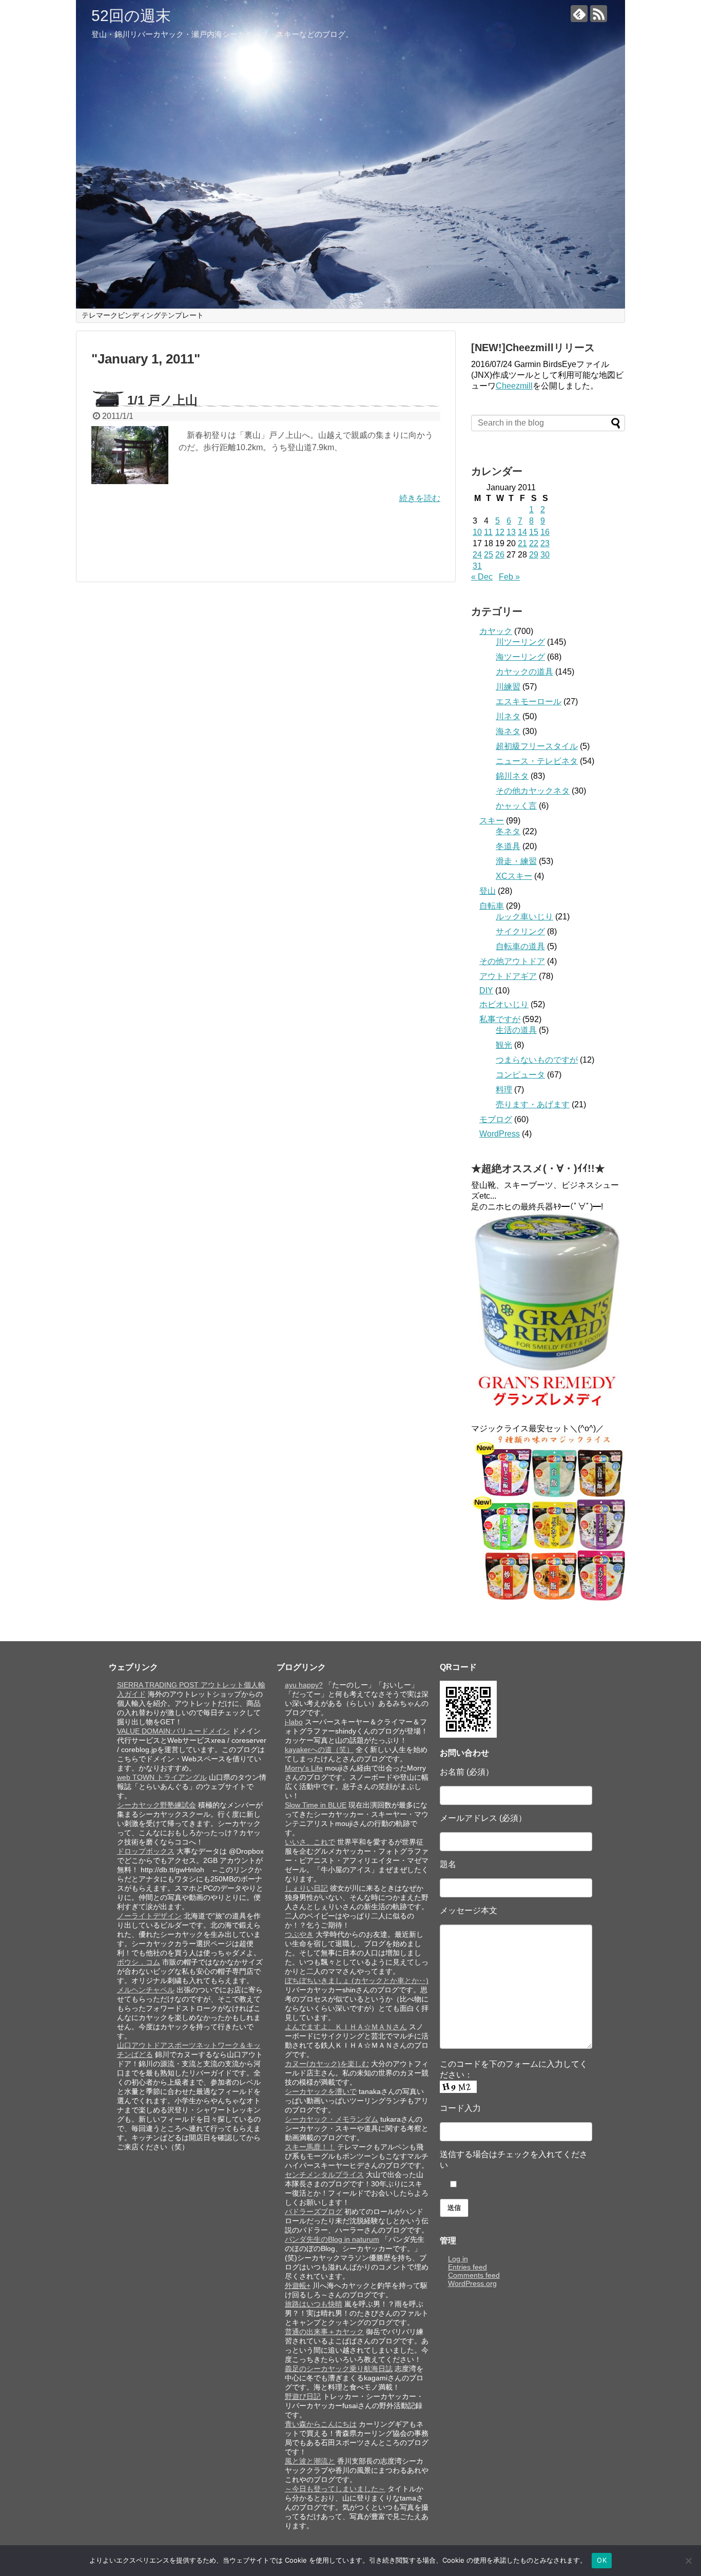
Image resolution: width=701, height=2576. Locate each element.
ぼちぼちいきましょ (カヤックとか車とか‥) (357, 1981)
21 (522, 543)
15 (534, 532)
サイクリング (520, 931)
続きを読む (420, 498)
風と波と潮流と (310, 2461)
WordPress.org (472, 2283)
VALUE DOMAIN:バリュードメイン (173, 1731)
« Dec (482, 577)
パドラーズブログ (314, 2212)
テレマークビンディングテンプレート (143, 315)
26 (500, 555)
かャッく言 (516, 806)
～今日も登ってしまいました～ (335, 2489)
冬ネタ (508, 831)
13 (511, 532)
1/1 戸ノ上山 (162, 400)
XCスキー (514, 876)
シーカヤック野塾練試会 (157, 1805)
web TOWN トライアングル (162, 1777)
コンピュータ (520, 1075)
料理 (504, 1090)
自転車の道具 (520, 946)
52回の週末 (131, 16)
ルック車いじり (524, 917)
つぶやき (299, 1934)
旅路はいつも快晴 (314, 2304)
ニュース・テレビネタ (537, 761)
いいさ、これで (310, 1842)
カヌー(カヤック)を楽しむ (327, 2064)
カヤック (496, 631)
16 (545, 532)
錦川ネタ (512, 776)
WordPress (500, 1134)
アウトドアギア (508, 976)
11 (488, 532)
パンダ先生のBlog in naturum (332, 2239)
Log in (458, 2259)
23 (545, 543)
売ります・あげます (533, 1104)
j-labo (294, 1722)
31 (477, 566)
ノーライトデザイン (149, 1916)
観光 (504, 1045)
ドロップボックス (146, 1851)
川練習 (508, 687)
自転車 (492, 906)
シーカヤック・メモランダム (332, 2119)
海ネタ (508, 731)
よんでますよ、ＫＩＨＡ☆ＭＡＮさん (346, 2027)
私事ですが (500, 1019)
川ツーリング (520, 642)
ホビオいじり (504, 1004)
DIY (486, 991)
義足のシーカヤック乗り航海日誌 (339, 2369)
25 (489, 555)
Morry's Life (304, 1768)
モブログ (496, 1119)
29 (534, 555)
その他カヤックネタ (533, 791)
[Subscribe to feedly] (579, 14)
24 (477, 555)
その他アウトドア (512, 961)
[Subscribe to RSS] (599, 14)
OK (602, 2560)
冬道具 (508, 846)
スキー (492, 821)
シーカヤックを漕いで (321, 2091)
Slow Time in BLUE (316, 1805)
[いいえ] (688, 2561)
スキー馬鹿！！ (310, 2147)
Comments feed (474, 2275)
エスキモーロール (529, 701)
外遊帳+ (298, 2285)
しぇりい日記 (306, 1888)
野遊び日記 (303, 2396)
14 (522, 532)
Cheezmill (514, 386)
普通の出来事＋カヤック (324, 2332)
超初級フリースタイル (537, 746)
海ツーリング (520, 657)
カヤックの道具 (524, 672)
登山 (488, 891)
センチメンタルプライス (324, 2175)
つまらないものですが (537, 1060)
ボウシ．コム (139, 1962)
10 (477, 532)
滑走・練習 (516, 861)
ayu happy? (304, 1685)
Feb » (509, 577)
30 (545, 555)
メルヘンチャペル (146, 1990)
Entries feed (468, 2267)
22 (534, 543)
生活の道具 (516, 1030)
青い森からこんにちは (321, 2424)
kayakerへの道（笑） (319, 1750)
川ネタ (508, 716)
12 (500, 532)
